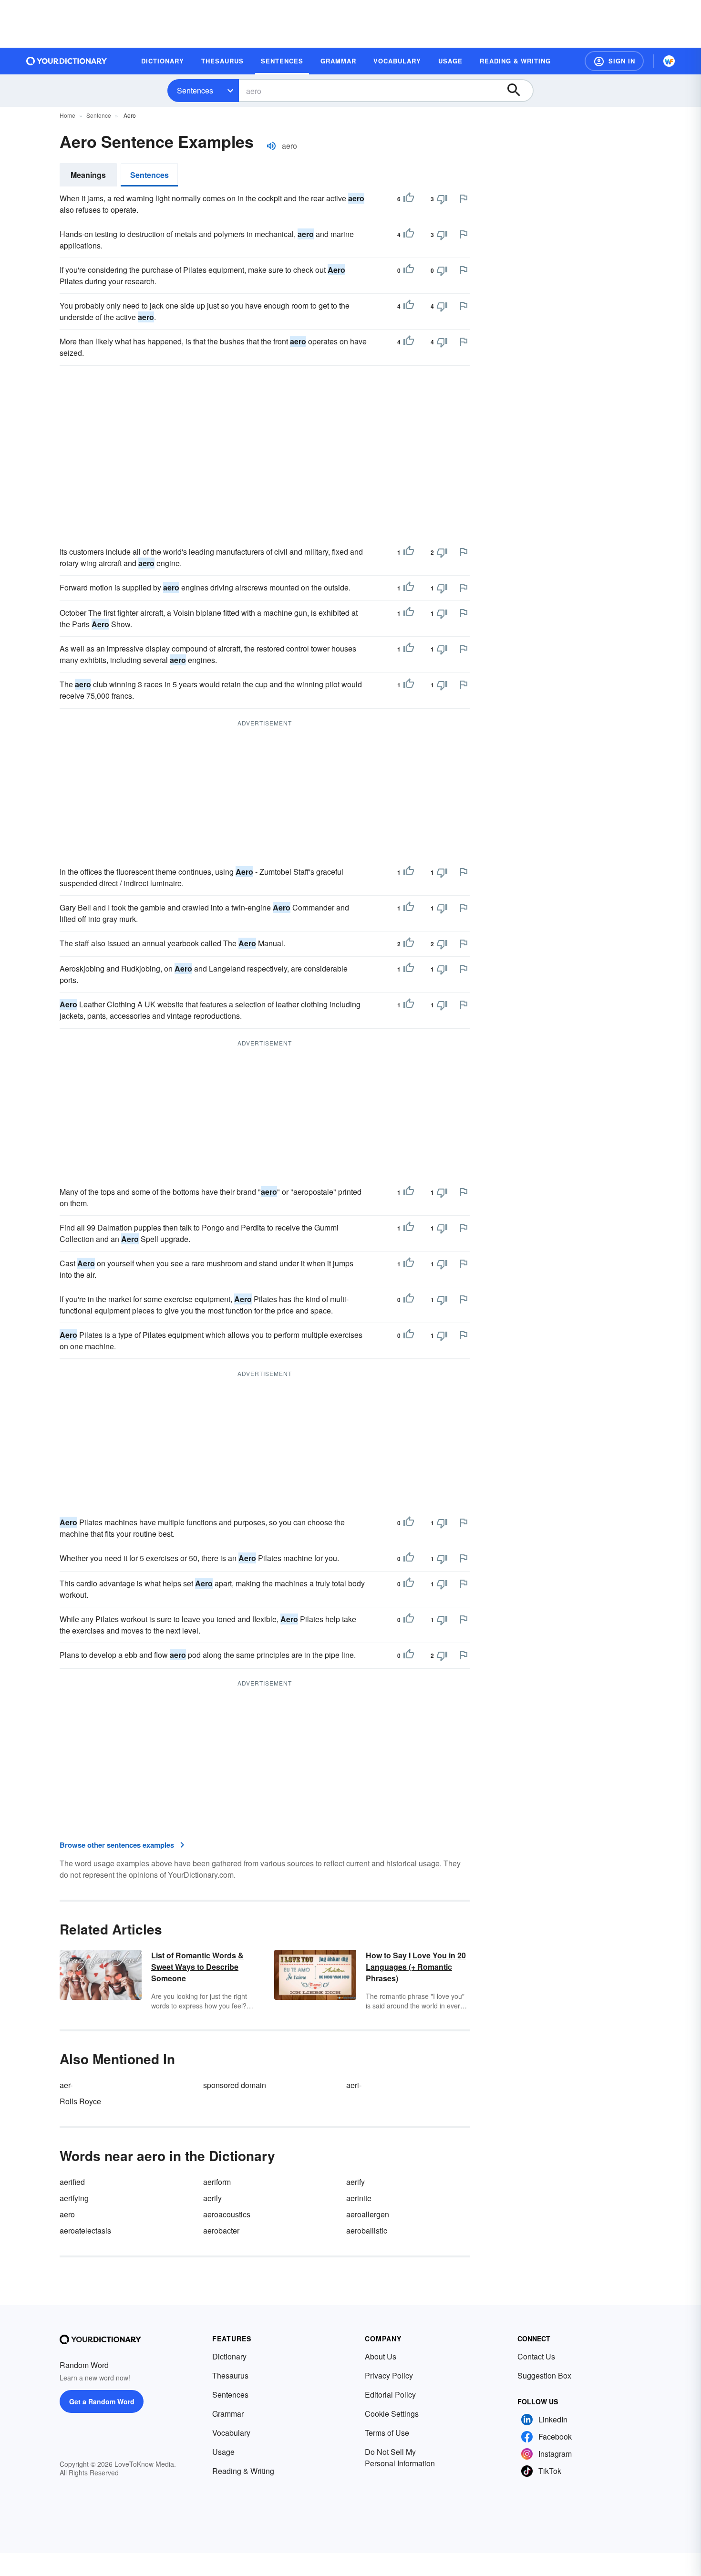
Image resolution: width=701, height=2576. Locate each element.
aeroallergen (368, 2214)
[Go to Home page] (67, 61)
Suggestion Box (544, 2375)
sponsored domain (235, 2085)
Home (67, 115)
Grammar (228, 2414)
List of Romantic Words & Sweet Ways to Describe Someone (197, 1967)
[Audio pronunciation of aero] (271, 146)
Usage (223, 2452)
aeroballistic (367, 2230)
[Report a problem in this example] (464, 198)
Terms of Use (387, 2433)
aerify (356, 2182)
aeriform (217, 2182)
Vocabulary (231, 2433)
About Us (381, 2356)
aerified (72, 2182)
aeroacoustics (227, 2214)
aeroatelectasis (85, 2230)
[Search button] (518, 91)
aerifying (74, 2198)
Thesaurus (230, 2375)
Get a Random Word (102, 2401)
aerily (212, 2198)
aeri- (354, 2085)
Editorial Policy (390, 2395)
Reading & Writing (243, 2471)
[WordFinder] (669, 61)
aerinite (359, 2198)
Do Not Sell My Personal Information (400, 2457)
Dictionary (229, 2356)
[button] (614, 61)
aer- (66, 2085)
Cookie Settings (392, 2414)
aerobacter (221, 2230)
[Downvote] (442, 199)
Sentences (195, 90)
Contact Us (536, 2356)
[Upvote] (409, 199)
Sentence (99, 115)
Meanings (88, 175)
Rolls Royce (80, 2101)
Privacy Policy (389, 2375)
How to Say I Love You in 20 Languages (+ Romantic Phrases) (416, 1967)
